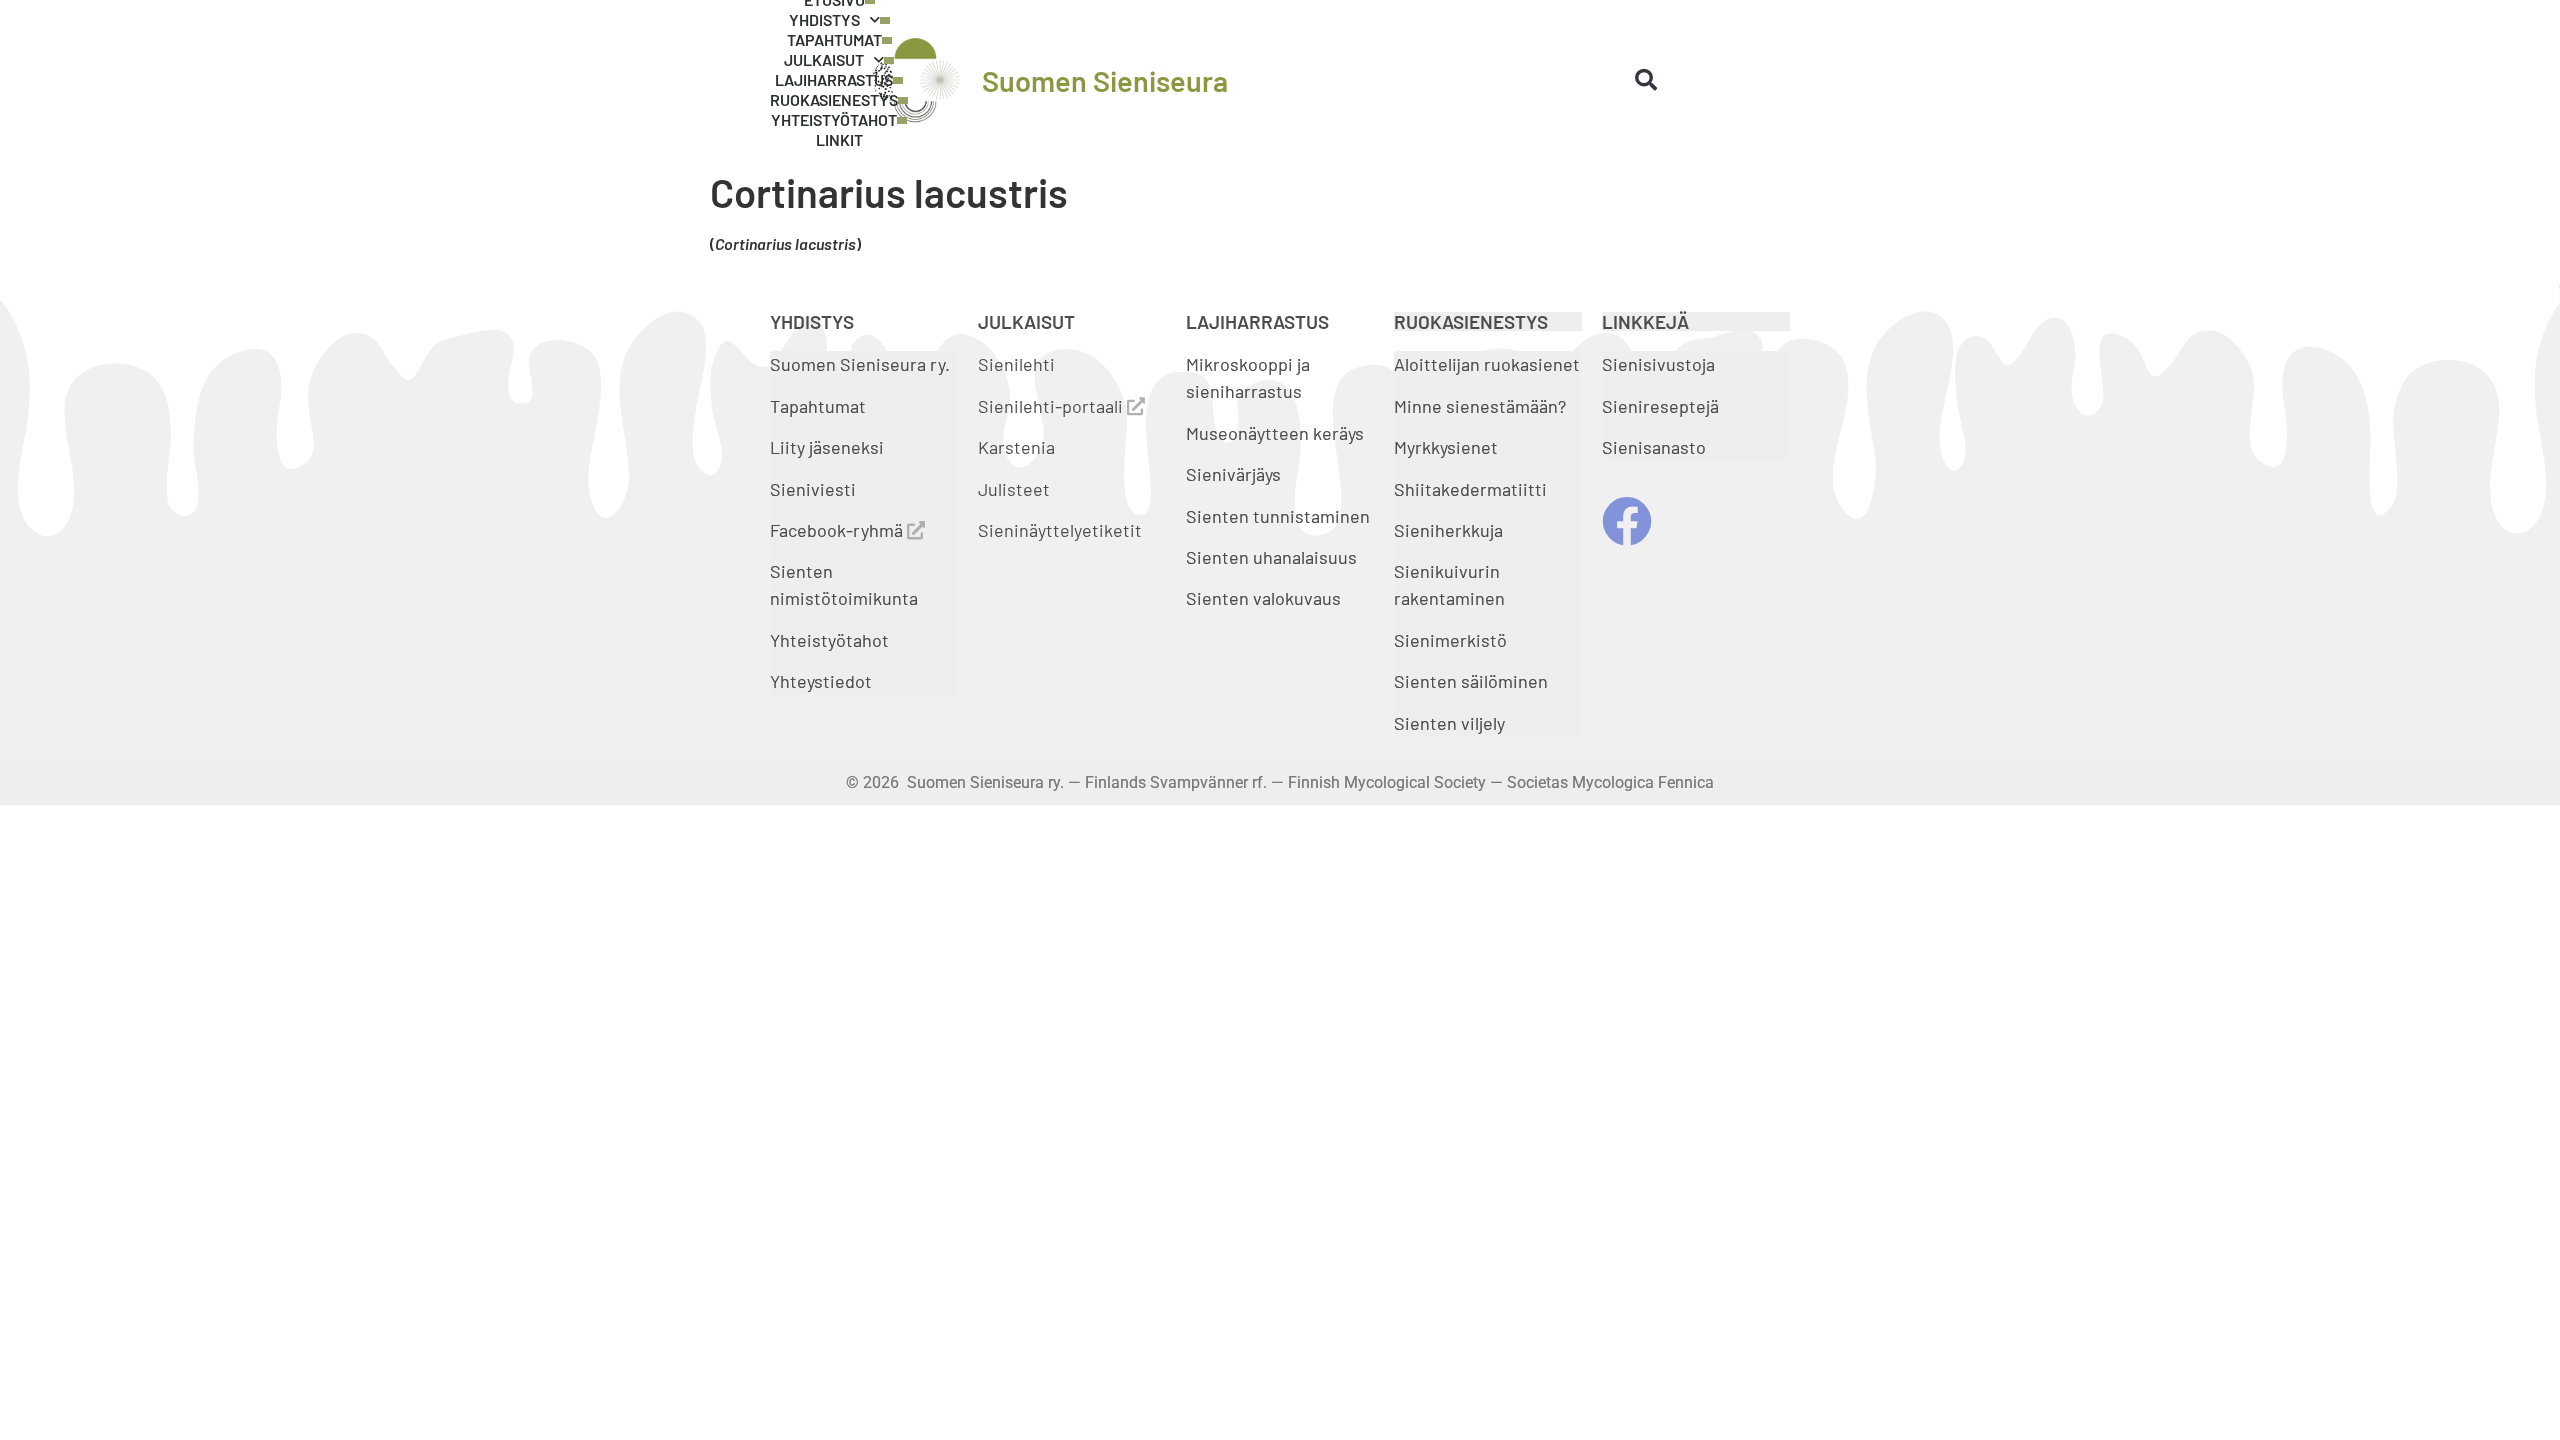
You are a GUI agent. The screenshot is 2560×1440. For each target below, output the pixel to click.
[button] (1646, 80)
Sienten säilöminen (1471, 681)
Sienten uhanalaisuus (1271, 557)
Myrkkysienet (1446, 447)
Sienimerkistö (1450, 640)
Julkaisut (824, 59)
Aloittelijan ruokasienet (1487, 364)
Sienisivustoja (1658, 364)
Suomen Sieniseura (1105, 80)
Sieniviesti (815, 489)
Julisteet (1014, 489)
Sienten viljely (1449, 723)
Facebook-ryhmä (838, 530)
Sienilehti (1016, 364)
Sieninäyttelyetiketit (1060, 530)
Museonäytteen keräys (1275, 433)
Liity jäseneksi (827, 447)
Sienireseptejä (1660, 406)
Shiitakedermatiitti (1470, 489)
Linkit (839, 139)
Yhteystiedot (821, 681)
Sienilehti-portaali (1052, 406)
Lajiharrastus (834, 79)
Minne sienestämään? (1480, 406)
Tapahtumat (834, 39)
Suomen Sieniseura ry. (860, 364)
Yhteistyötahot (834, 119)
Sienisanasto (1654, 447)
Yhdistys (824, 19)
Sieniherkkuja (1448, 530)
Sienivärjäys (1233, 474)
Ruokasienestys (834, 99)
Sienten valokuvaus (1263, 598)
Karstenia (1016, 447)
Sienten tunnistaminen (1278, 516)
